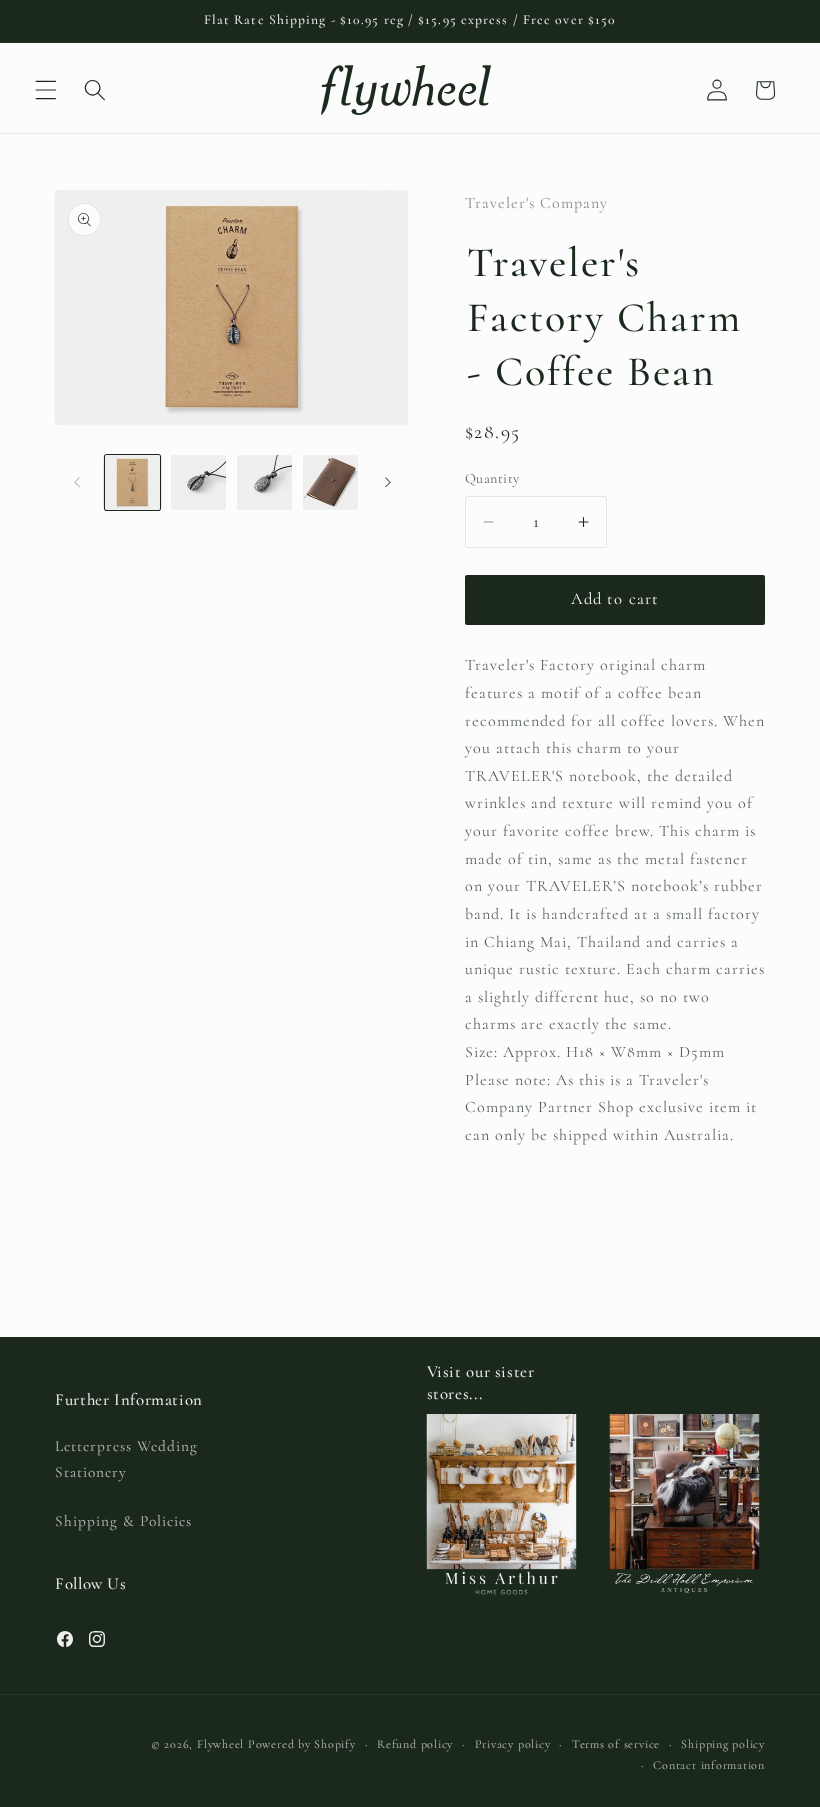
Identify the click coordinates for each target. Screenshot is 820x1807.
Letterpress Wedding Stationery (126, 1459)
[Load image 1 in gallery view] (132, 482)
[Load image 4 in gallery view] (330, 482)
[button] (46, 90)
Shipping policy (723, 1744)
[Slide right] (388, 482)
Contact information (709, 1765)
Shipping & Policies (123, 1521)
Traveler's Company (536, 203)
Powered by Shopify (302, 1744)
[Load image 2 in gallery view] (198, 482)
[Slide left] (77, 482)
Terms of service (616, 1744)
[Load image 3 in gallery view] (264, 482)
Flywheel (220, 1744)
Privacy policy (513, 1744)
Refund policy (415, 1744)
